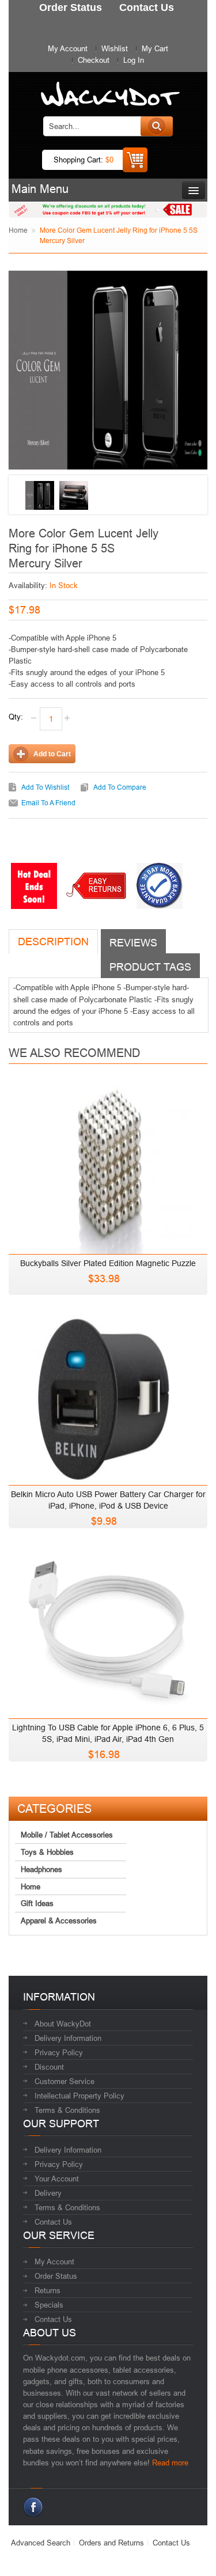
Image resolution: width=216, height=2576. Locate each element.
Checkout (94, 60)
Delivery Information (68, 2038)
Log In (134, 60)
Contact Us (53, 2222)
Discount (49, 2067)
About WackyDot (63, 2024)
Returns (48, 2290)
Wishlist (115, 48)
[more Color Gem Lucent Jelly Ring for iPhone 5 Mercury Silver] (40, 495)
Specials (49, 2305)
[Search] (157, 126)
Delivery (48, 2193)
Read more (170, 2463)
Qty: (16, 717)
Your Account (57, 2179)
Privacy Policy (59, 2052)
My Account (68, 48)
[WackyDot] (108, 88)
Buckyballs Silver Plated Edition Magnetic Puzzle (108, 1263)
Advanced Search (41, 2543)
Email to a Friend (48, 803)
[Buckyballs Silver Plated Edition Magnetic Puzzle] (108, 1165)
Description (53, 942)
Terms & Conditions (67, 2110)
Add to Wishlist (45, 787)
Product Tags (150, 967)
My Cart (155, 48)
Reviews (133, 943)
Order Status (56, 2276)
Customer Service (65, 2081)
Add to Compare (120, 787)
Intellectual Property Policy (79, 2096)
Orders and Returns (111, 2543)
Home (18, 230)
